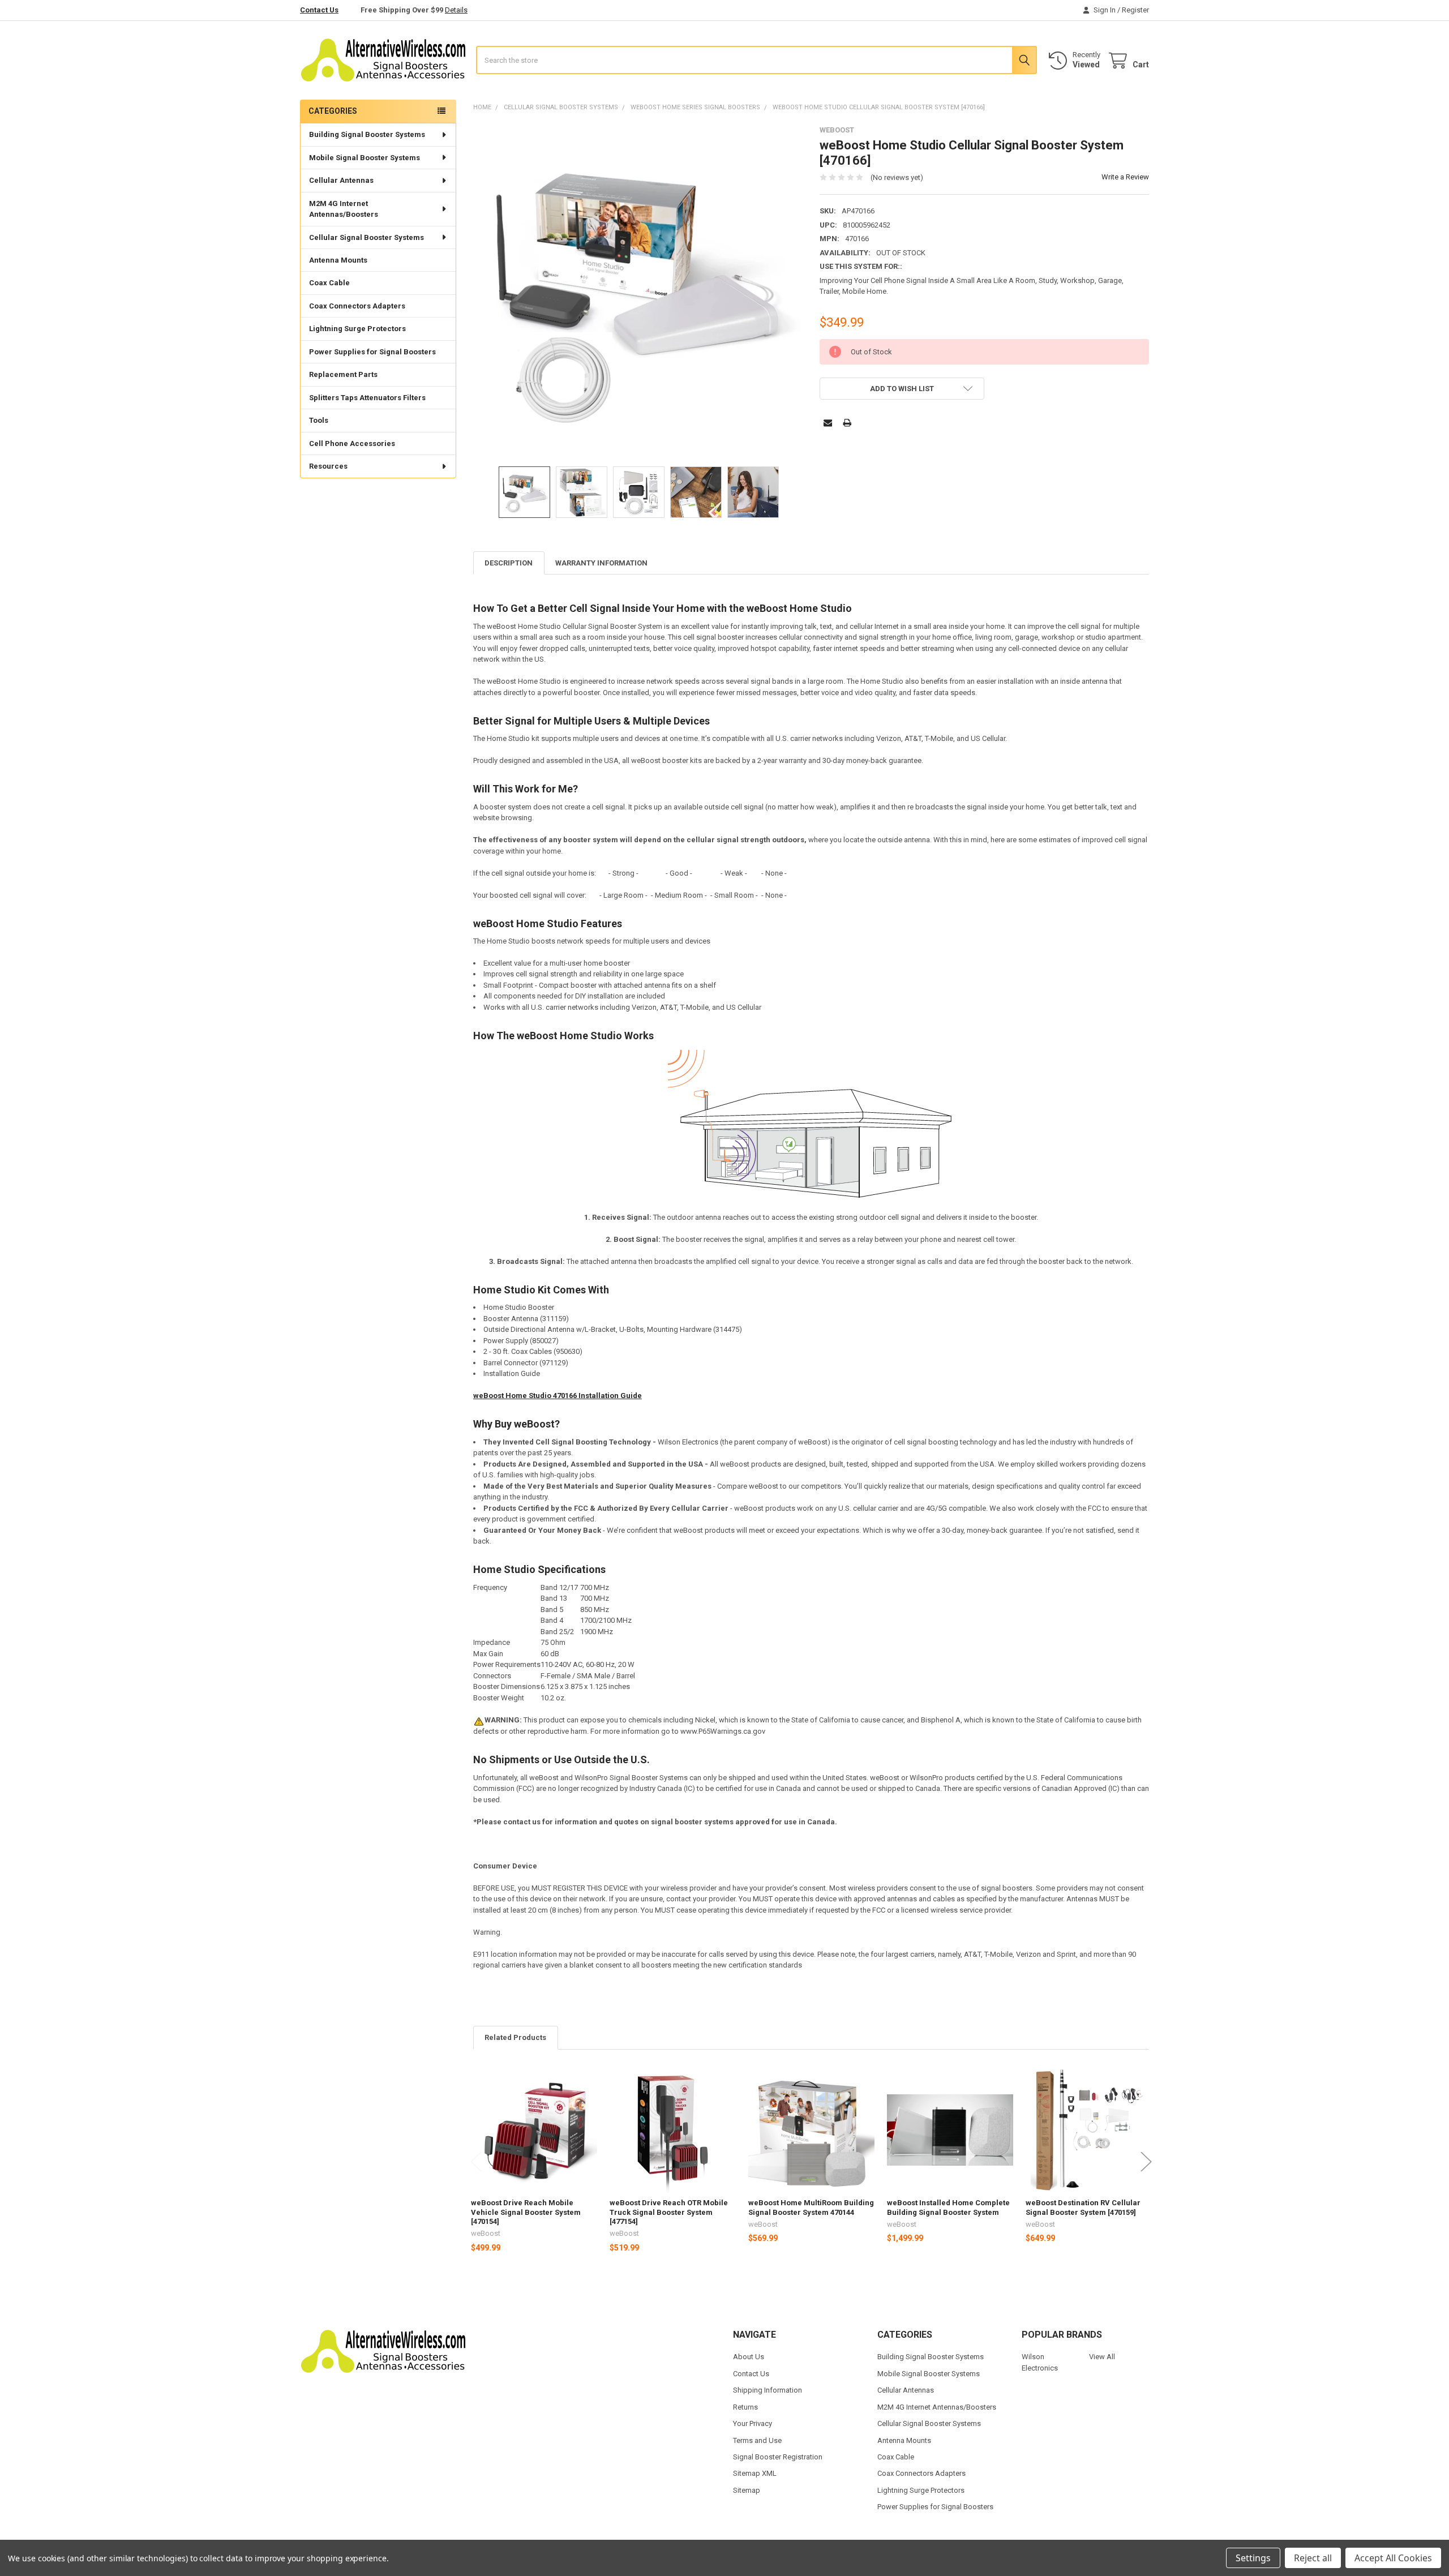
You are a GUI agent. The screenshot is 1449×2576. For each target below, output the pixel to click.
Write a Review (1125, 177)
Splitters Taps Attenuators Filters (367, 398)
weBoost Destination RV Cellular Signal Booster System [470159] (1083, 2207)
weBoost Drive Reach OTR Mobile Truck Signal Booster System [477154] (669, 2212)
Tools (319, 420)
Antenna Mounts (338, 260)
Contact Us (319, 10)
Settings (1253, 2558)
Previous (476, 2161)
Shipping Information (768, 2390)
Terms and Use (757, 2440)
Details (456, 10)
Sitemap (747, 2490)
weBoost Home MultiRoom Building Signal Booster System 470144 (811, 2207)
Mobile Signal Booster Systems (365, 158)
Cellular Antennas (341, 180)
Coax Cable (329, 283)
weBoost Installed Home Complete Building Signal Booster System (948, 2207)
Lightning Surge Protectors (357, 329)
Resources (328, 466)
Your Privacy (753, 2423)
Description (509, 563)
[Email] (828, 423)
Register (1135, 10)
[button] (902, 389)
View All (1102, 2357)
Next (1146, 2161)
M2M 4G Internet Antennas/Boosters (344, 209)
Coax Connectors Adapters (357, 306)
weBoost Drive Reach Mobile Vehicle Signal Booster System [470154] (526, 2212)
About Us (749, 2357)
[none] (638, 291)
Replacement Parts (343, 374)
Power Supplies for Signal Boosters (372, 352)
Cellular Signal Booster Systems (366, 237)
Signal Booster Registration (778, 2457)
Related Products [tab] (515, 2037)
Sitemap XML (755, 2473)
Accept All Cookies (1393, 2558)
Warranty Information (601, 563)
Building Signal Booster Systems (367, 134)
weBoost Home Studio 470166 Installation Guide (558, 1396)
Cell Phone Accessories (352, 443)
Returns (745, 2407)
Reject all (1313, 2558)
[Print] (847, 423)
